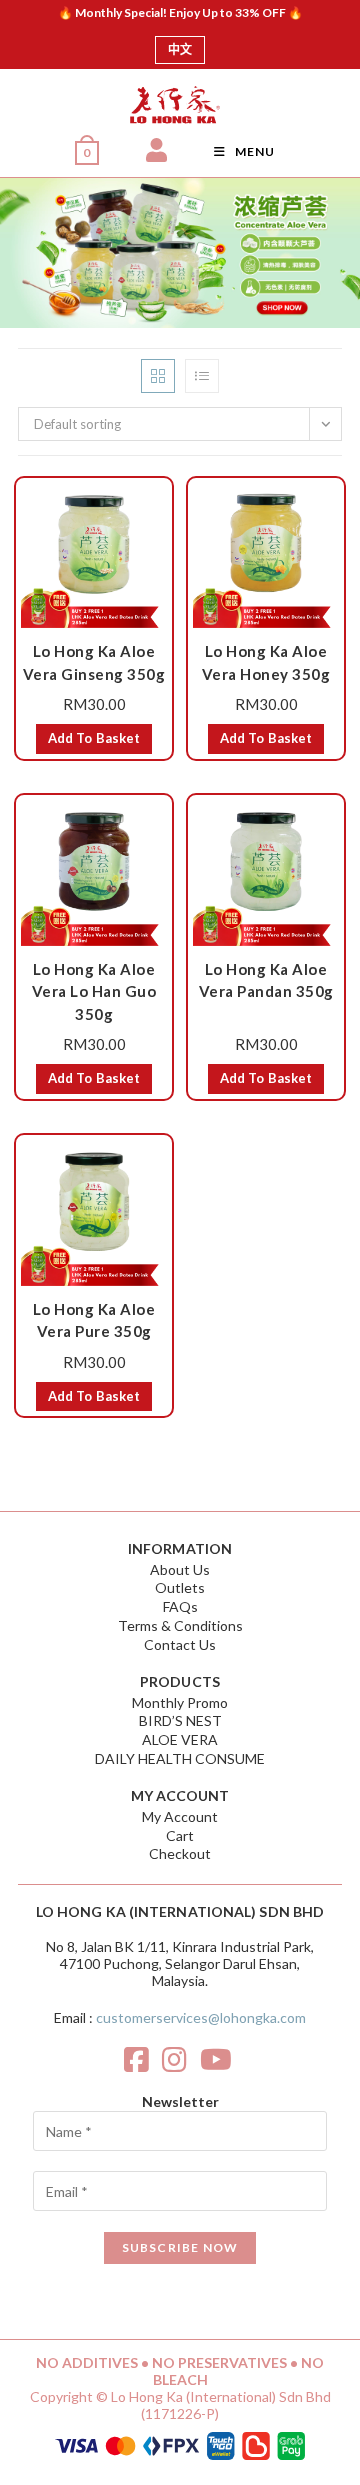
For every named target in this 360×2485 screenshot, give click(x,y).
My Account (180, 1816)
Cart (180, 1835)
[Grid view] (158, 376)
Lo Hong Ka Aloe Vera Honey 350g (266, 662)
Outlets (180, 1587)
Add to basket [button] (94, 738)
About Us (180, 1569)
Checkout (180, 1853)
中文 (180, 49)
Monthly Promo (180, 1702)
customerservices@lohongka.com (201, 2017)
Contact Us (180, 1644)
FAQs (180, 1606)
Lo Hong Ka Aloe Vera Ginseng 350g (94, 662)
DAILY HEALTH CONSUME (180, 1758)
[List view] (202, 376)
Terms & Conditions (180, 1625)
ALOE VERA (180, 1739)
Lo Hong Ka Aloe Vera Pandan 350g (266, 980)
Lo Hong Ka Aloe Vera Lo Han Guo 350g (94, 991)
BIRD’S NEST (180, 1720)
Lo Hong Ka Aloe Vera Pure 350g (94, 1320)
